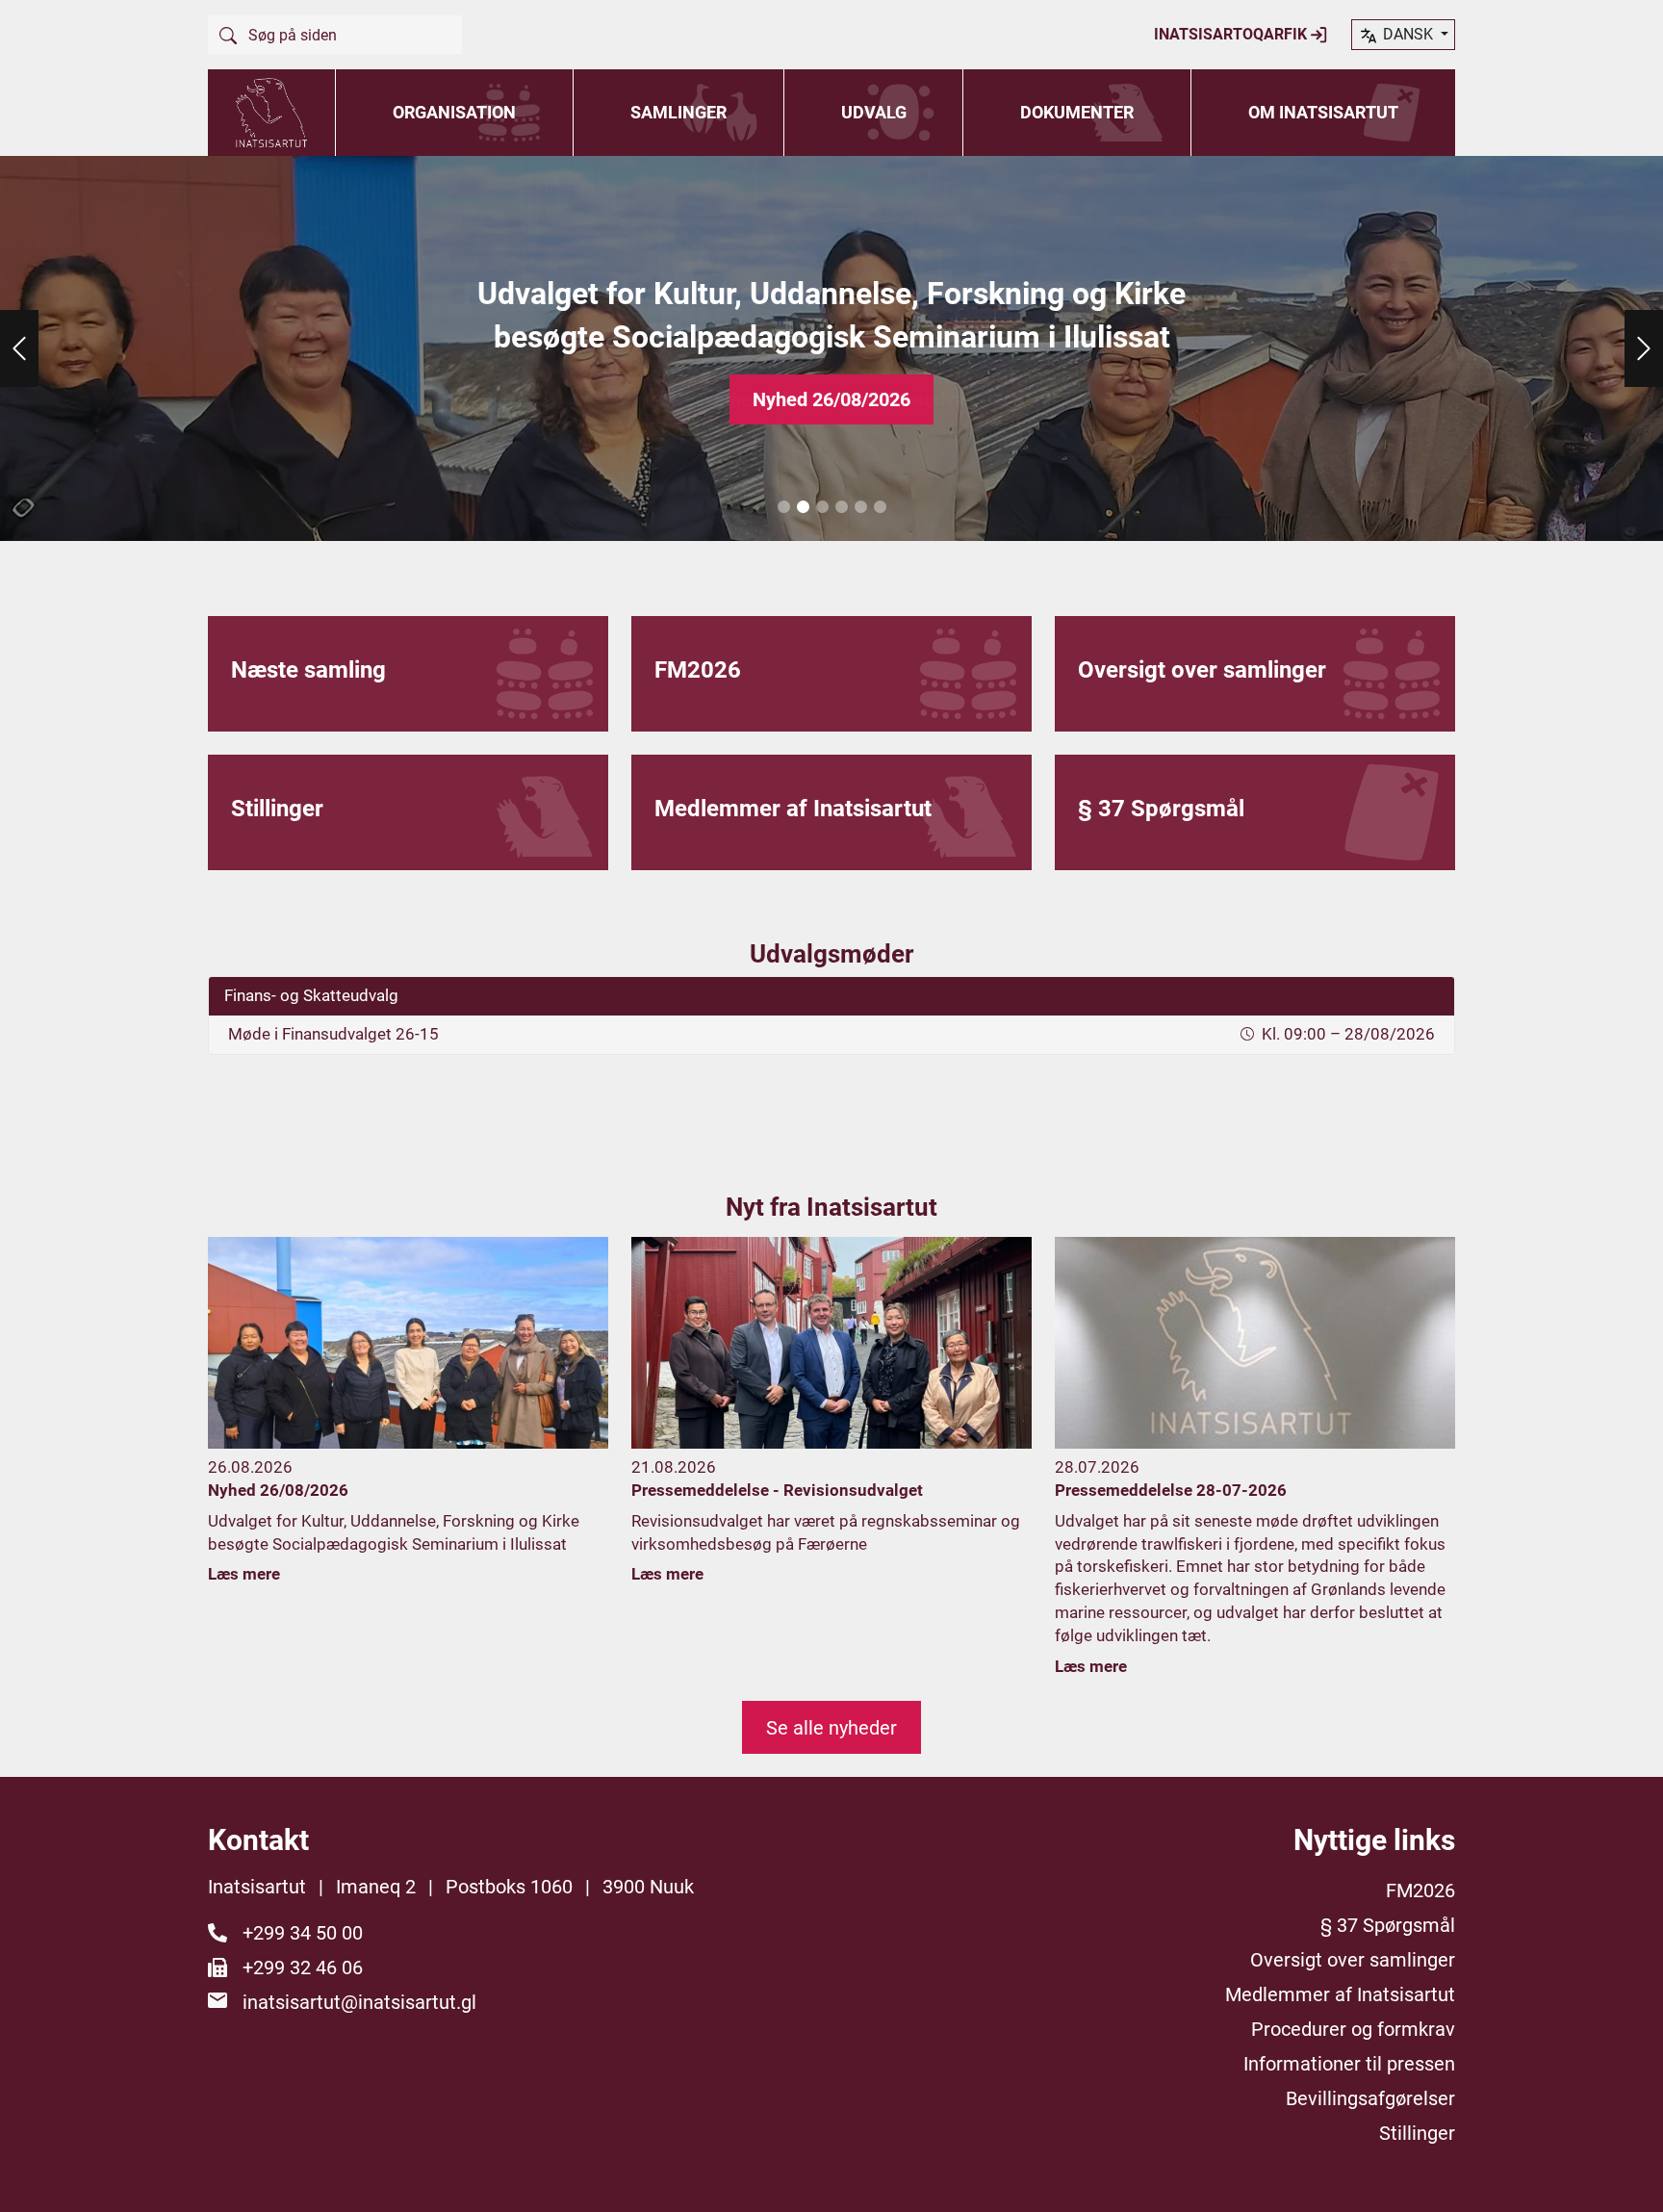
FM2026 (1420, 1890)
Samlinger (678, 112)
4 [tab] (841, 507)
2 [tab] (803, 507)
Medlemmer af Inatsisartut (1340, 1994)
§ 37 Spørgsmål (1388, 1925)
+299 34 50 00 (303, 1933)
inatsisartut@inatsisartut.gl (359, 2002)
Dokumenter (1077, 112)
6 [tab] (880, 507)
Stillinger (1417, 2133)
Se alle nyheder (831, 1728)
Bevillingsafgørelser (1370, 2098)
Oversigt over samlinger (1353, 1960)
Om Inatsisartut (1323, 112)
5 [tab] (860, 507)
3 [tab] (822, 507)
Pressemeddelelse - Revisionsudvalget (831, 399)
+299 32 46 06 (303, 1968)
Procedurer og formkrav (1353, 2029)
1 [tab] (783, 507)
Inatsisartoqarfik (1232, 34)
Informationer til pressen (1349, 2064)
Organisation (454, 112)
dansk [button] (1408, 34)
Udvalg (874, 112)
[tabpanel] (831, 348)
